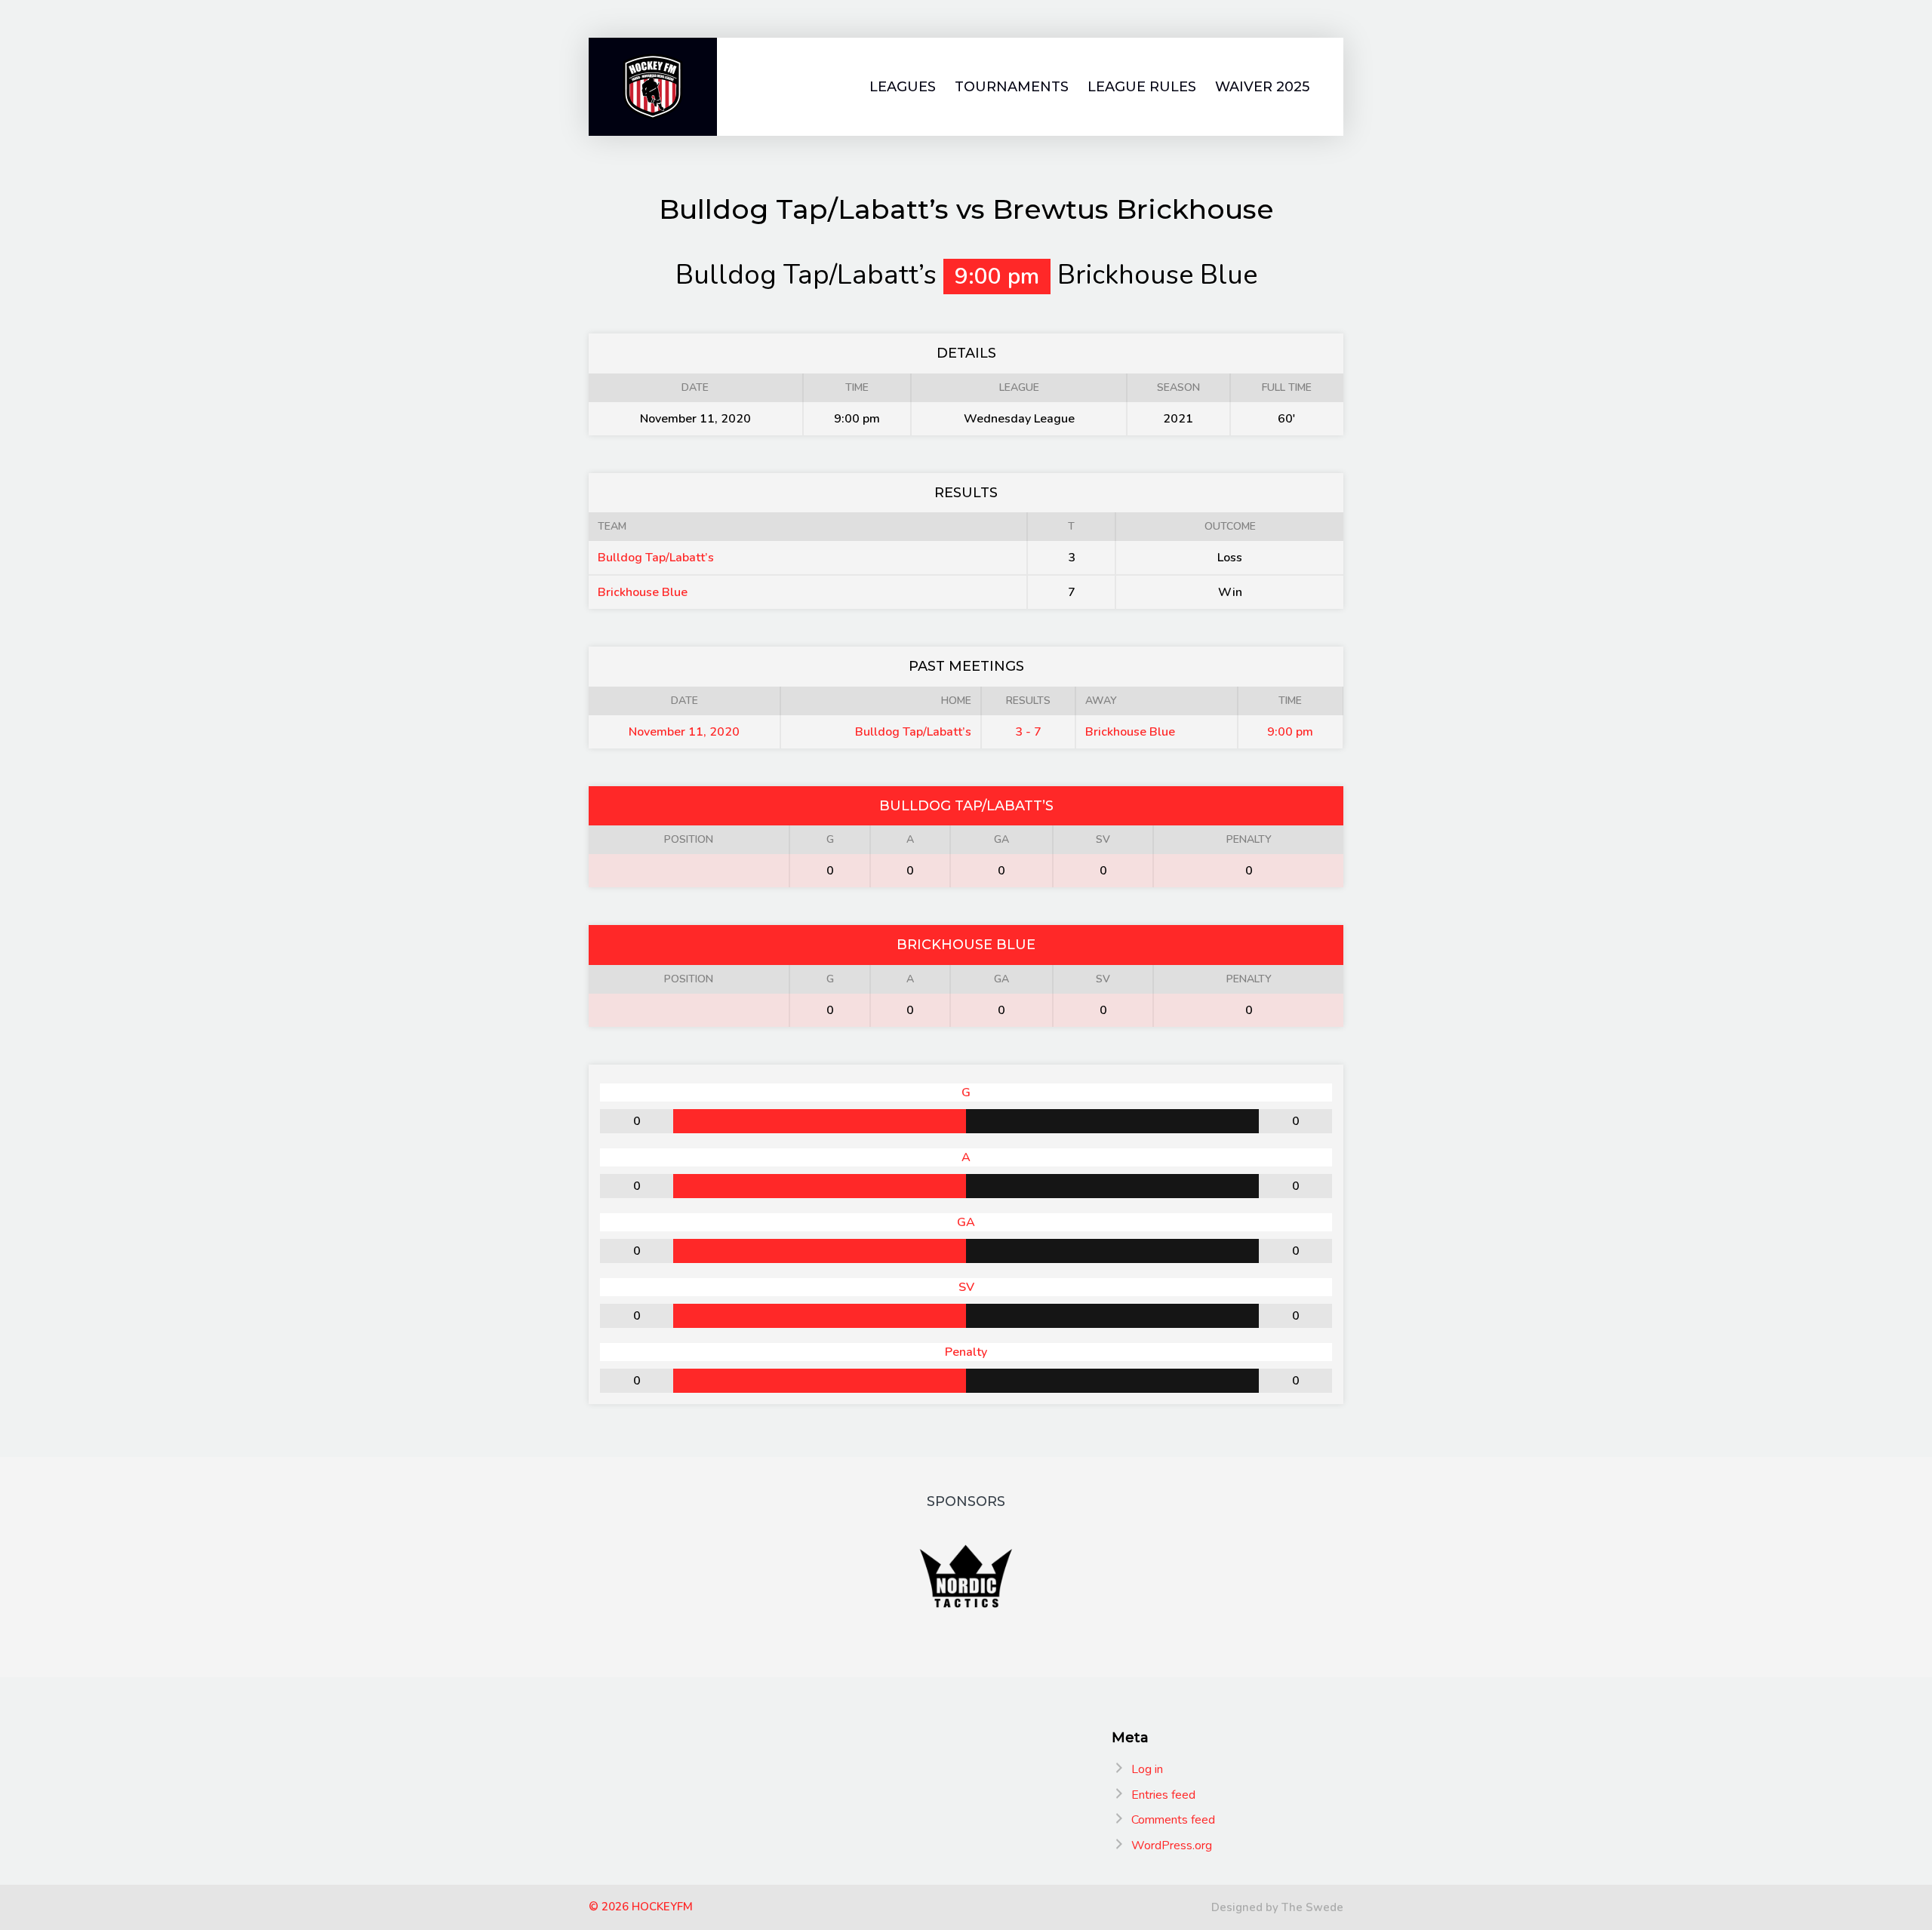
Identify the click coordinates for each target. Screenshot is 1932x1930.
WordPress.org (1172, 1845)
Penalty (1249, 839)
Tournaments (1012, 87)
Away (1101, 701)
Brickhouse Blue (643, 592)
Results (1028, 701)
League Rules (1142, 87)
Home (956, 701)
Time (1290, 701)
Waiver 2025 (1262, 87)
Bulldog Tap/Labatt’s (656, 558)
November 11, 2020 (684, 732)
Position (689, 839)
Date (685, 701)
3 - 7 (1028, 732)
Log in (1147, 1769)
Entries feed (1163, 1795)
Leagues (903, 87)
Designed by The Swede (1277, 1907)
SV (1103, 839)
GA (1001, 839)
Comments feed (1173, 1820)
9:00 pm (1290, 732)
